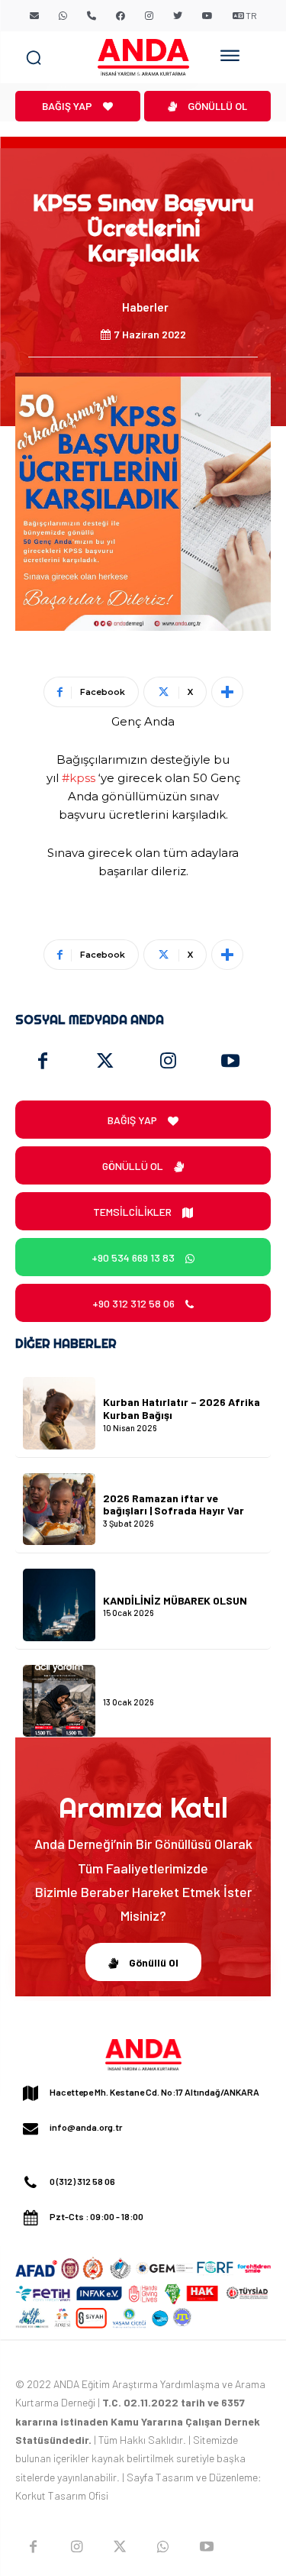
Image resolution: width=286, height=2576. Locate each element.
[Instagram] (168, 1062)
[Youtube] (230, 1062)
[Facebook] (43, 1062)
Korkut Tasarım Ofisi (62, 2495)
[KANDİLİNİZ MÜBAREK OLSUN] (59, 1605)
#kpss (79, 778)
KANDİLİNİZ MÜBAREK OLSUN (175, 1600)
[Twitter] (105, 1062)
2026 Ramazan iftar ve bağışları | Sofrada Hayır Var (174, 1505)
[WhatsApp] (163, 2547)
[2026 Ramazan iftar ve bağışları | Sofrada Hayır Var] (59, 1509)
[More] (227, 692)
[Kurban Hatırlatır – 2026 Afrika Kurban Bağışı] (59, 1413)
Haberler (145, 307)
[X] (120, 2547)
